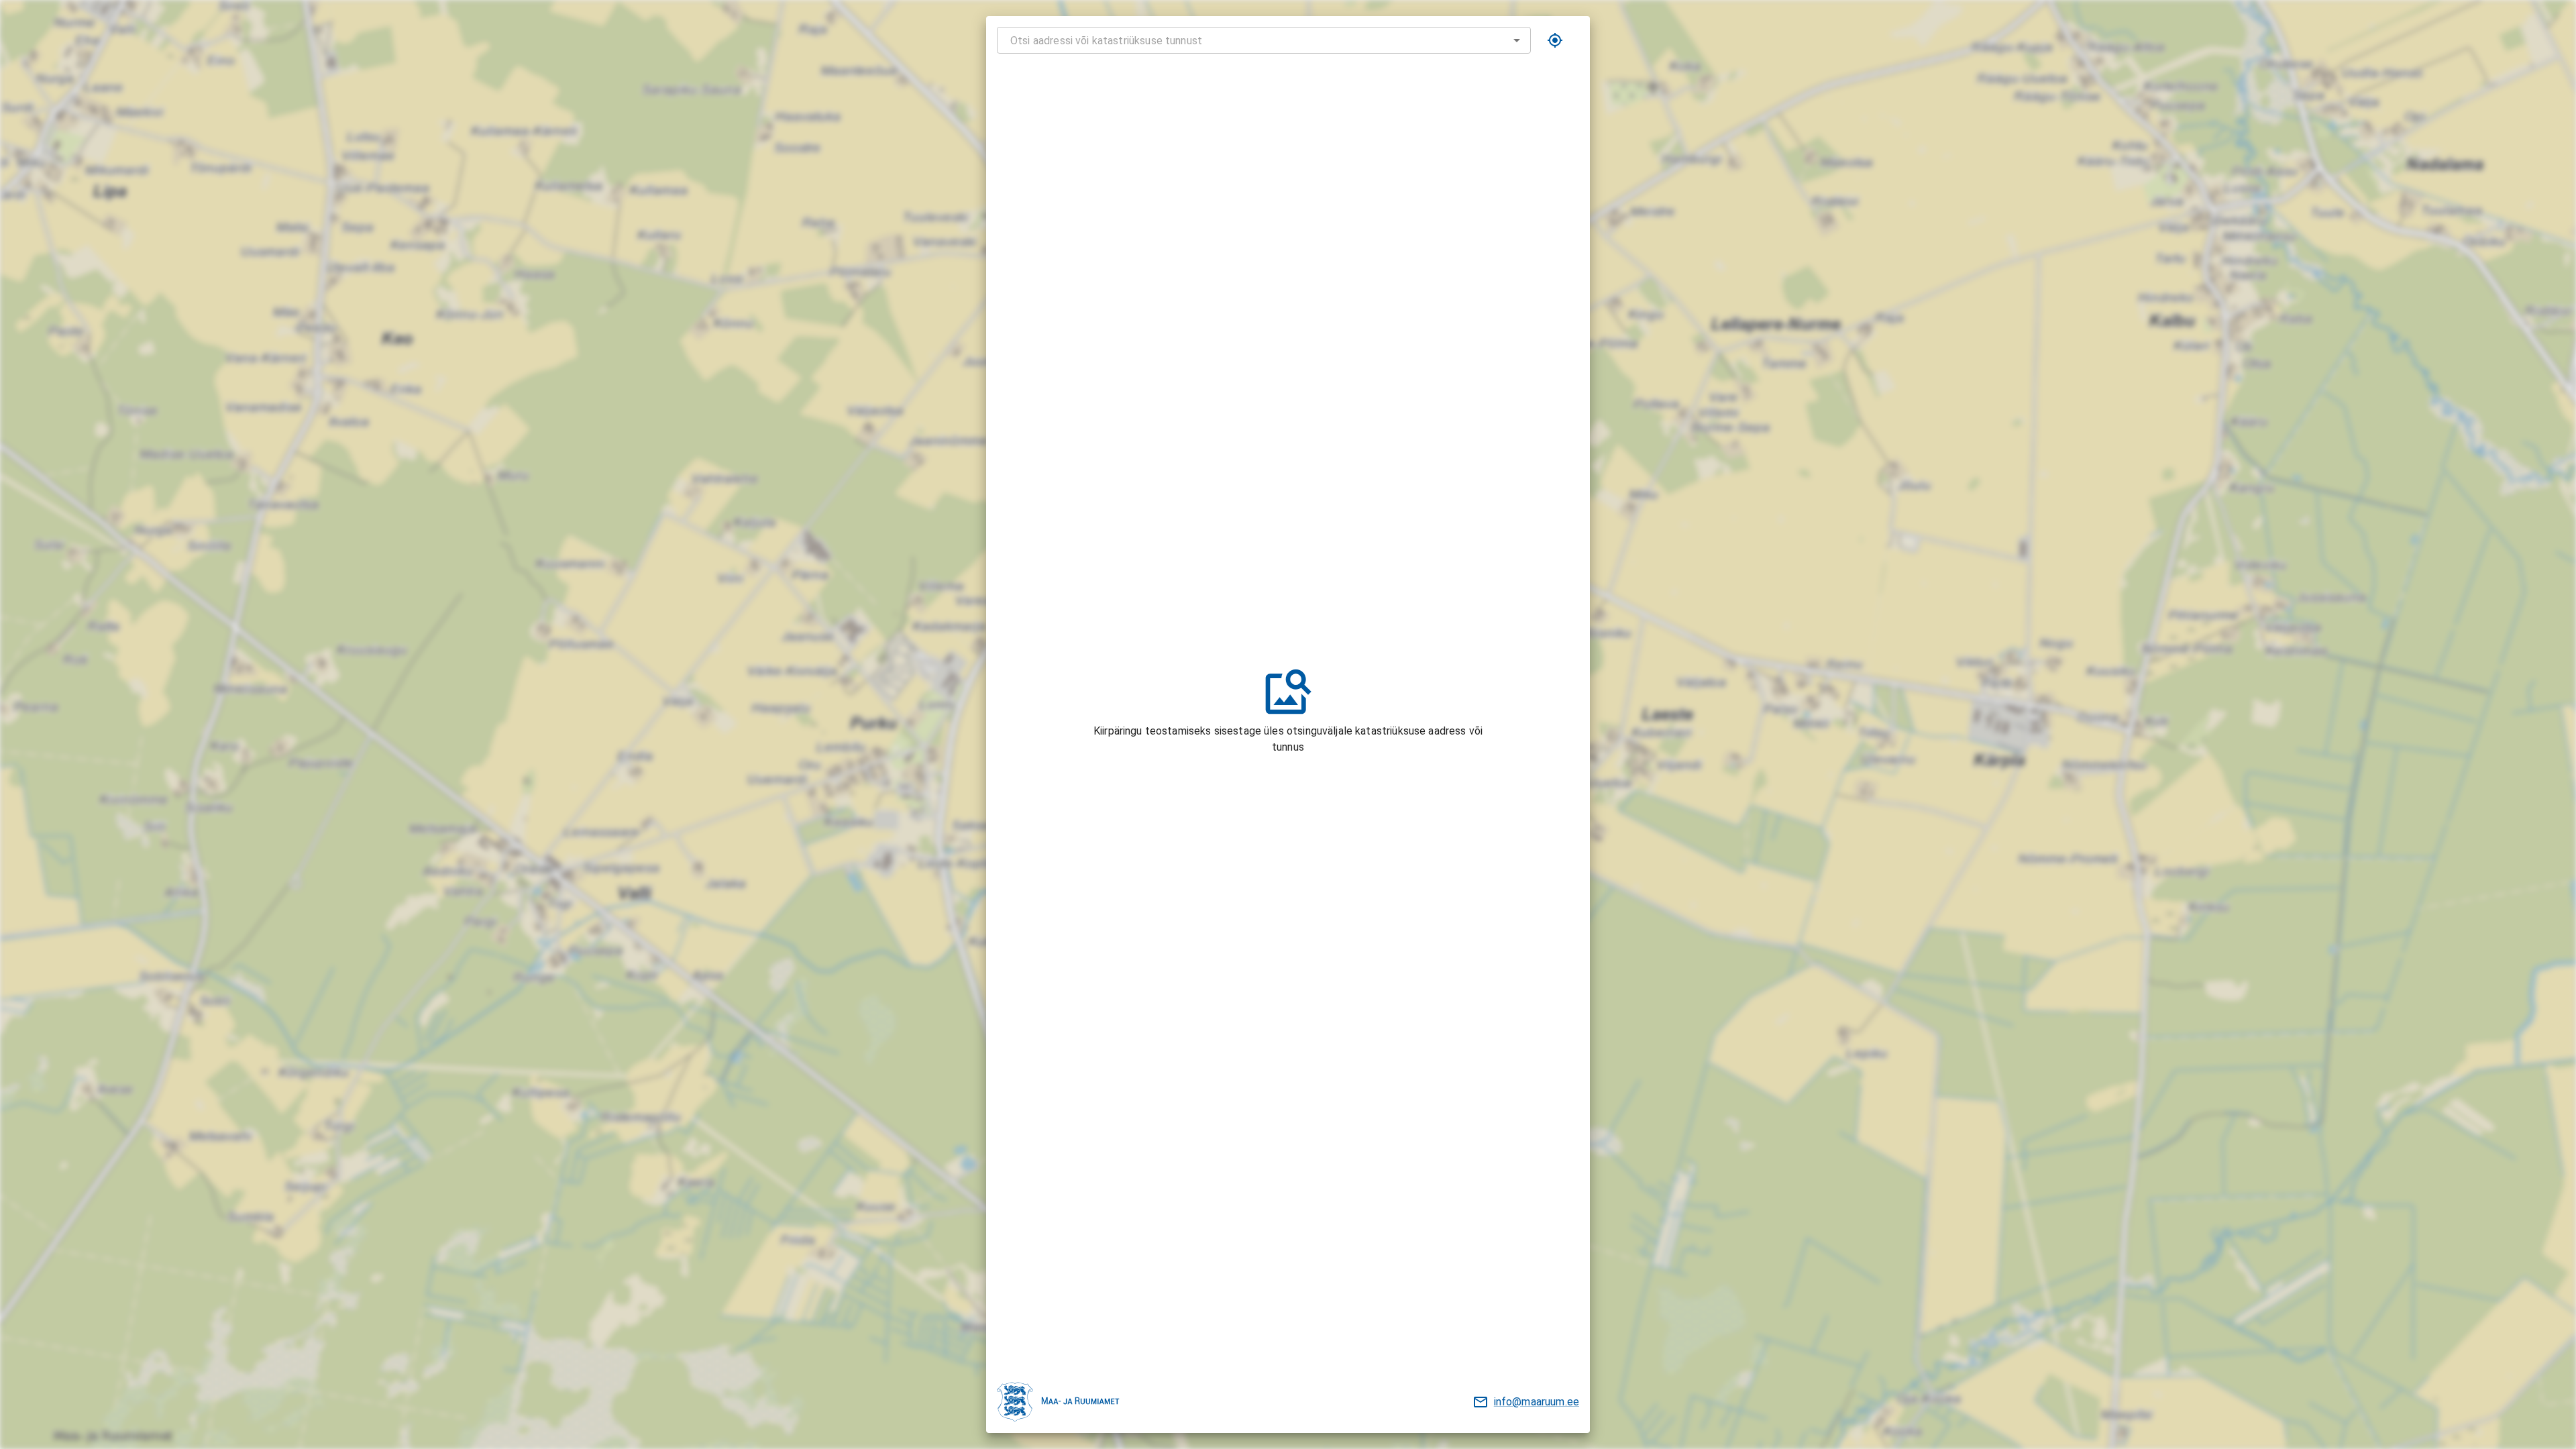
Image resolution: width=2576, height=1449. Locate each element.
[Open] (1517, 40)
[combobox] (1264, 40)
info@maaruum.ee (1537, 1402)
